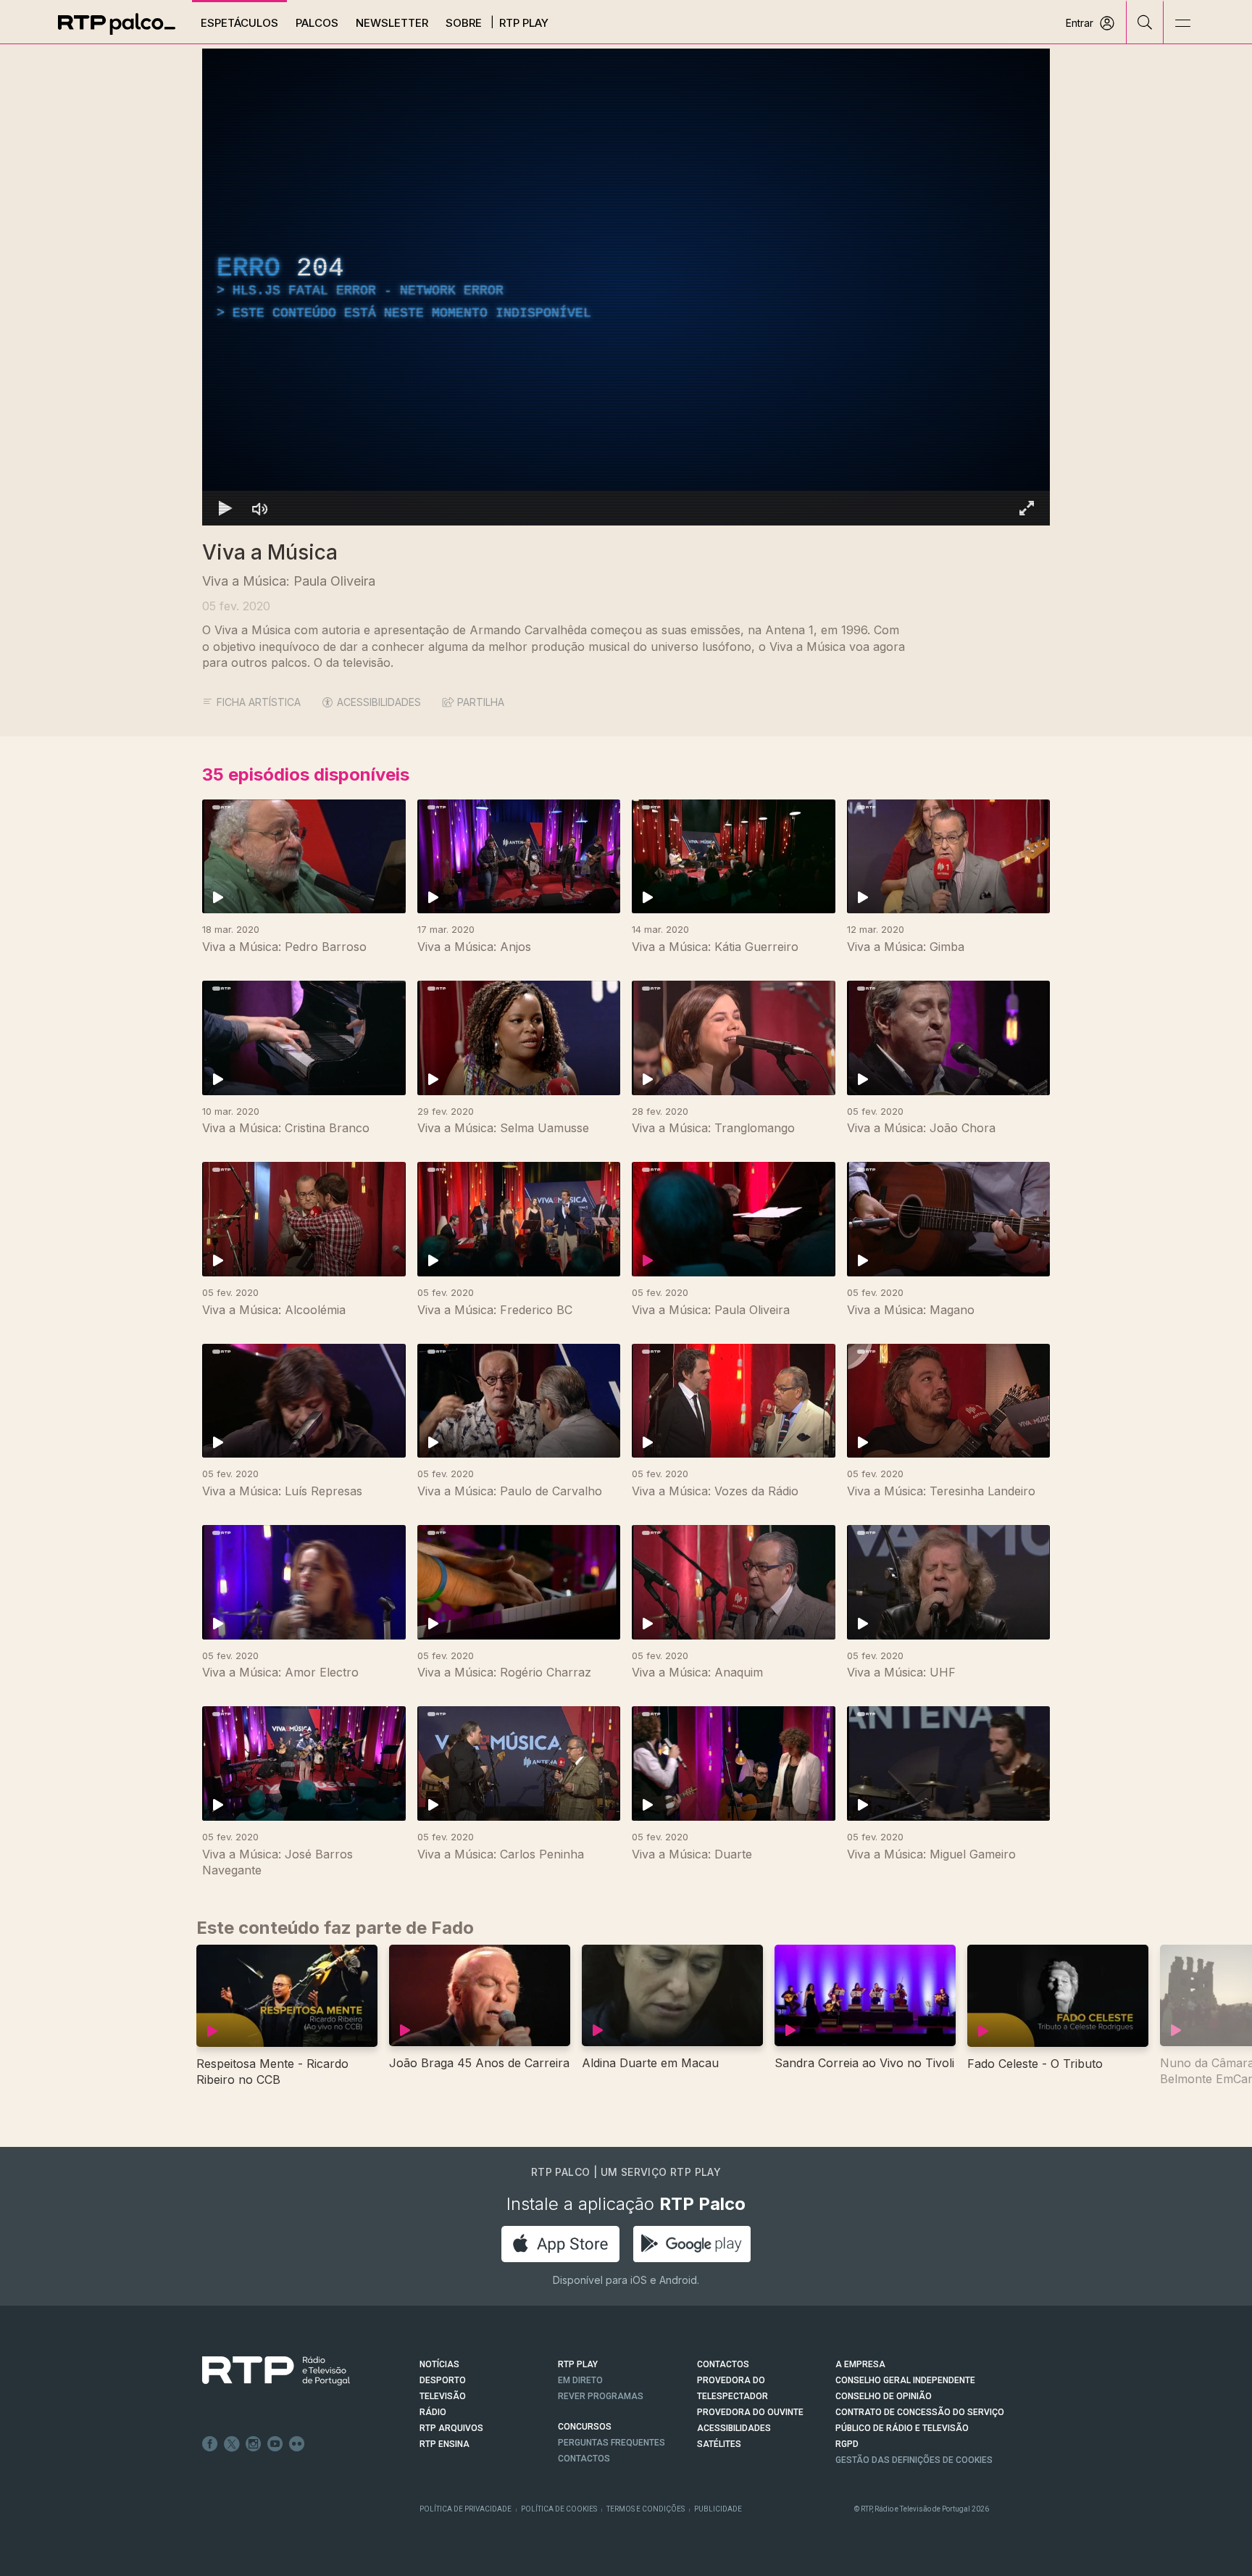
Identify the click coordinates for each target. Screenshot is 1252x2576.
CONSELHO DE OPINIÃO (884, 2396)
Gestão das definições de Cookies (914, 2460)
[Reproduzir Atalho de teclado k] (225, 508)
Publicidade (718, 2509)
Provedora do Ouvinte (750, 2412)
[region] (626, 287)
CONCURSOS (585, 2427)
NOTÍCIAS (439, 2364)
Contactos (584, 2459)
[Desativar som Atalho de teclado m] (260, 508)
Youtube (275, 2444)
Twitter (232, 2444)
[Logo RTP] (264, 2371)
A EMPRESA (860, 2364)
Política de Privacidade (466, 2509)
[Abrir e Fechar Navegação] (1182, 24)
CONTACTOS (723, 2364)
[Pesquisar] (1145, 22)
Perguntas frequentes (612, 2443)
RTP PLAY (578, 2364)
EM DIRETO (580, 2380)
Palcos (317, 23)
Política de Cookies (559, 2509)
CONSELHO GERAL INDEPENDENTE (905, 2380)
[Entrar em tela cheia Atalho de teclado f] (1027, 508)
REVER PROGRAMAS (601, 2396)
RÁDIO (433, 2412)
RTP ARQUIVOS (451, 2428)
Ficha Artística (259, 702)
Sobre (464, 23)
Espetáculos (239, 23)
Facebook (210, 2444)
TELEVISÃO (443, 2396)
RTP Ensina (445, 2444)
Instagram (254, 2444)
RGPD (847, 2444)
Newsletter (392, 23)
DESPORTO (443, 2380)
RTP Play (524, 23)
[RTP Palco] (117, 24)
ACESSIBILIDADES (379, 702)
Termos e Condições (646, 2509)
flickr (297, 2444)
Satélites (719, 2444)
